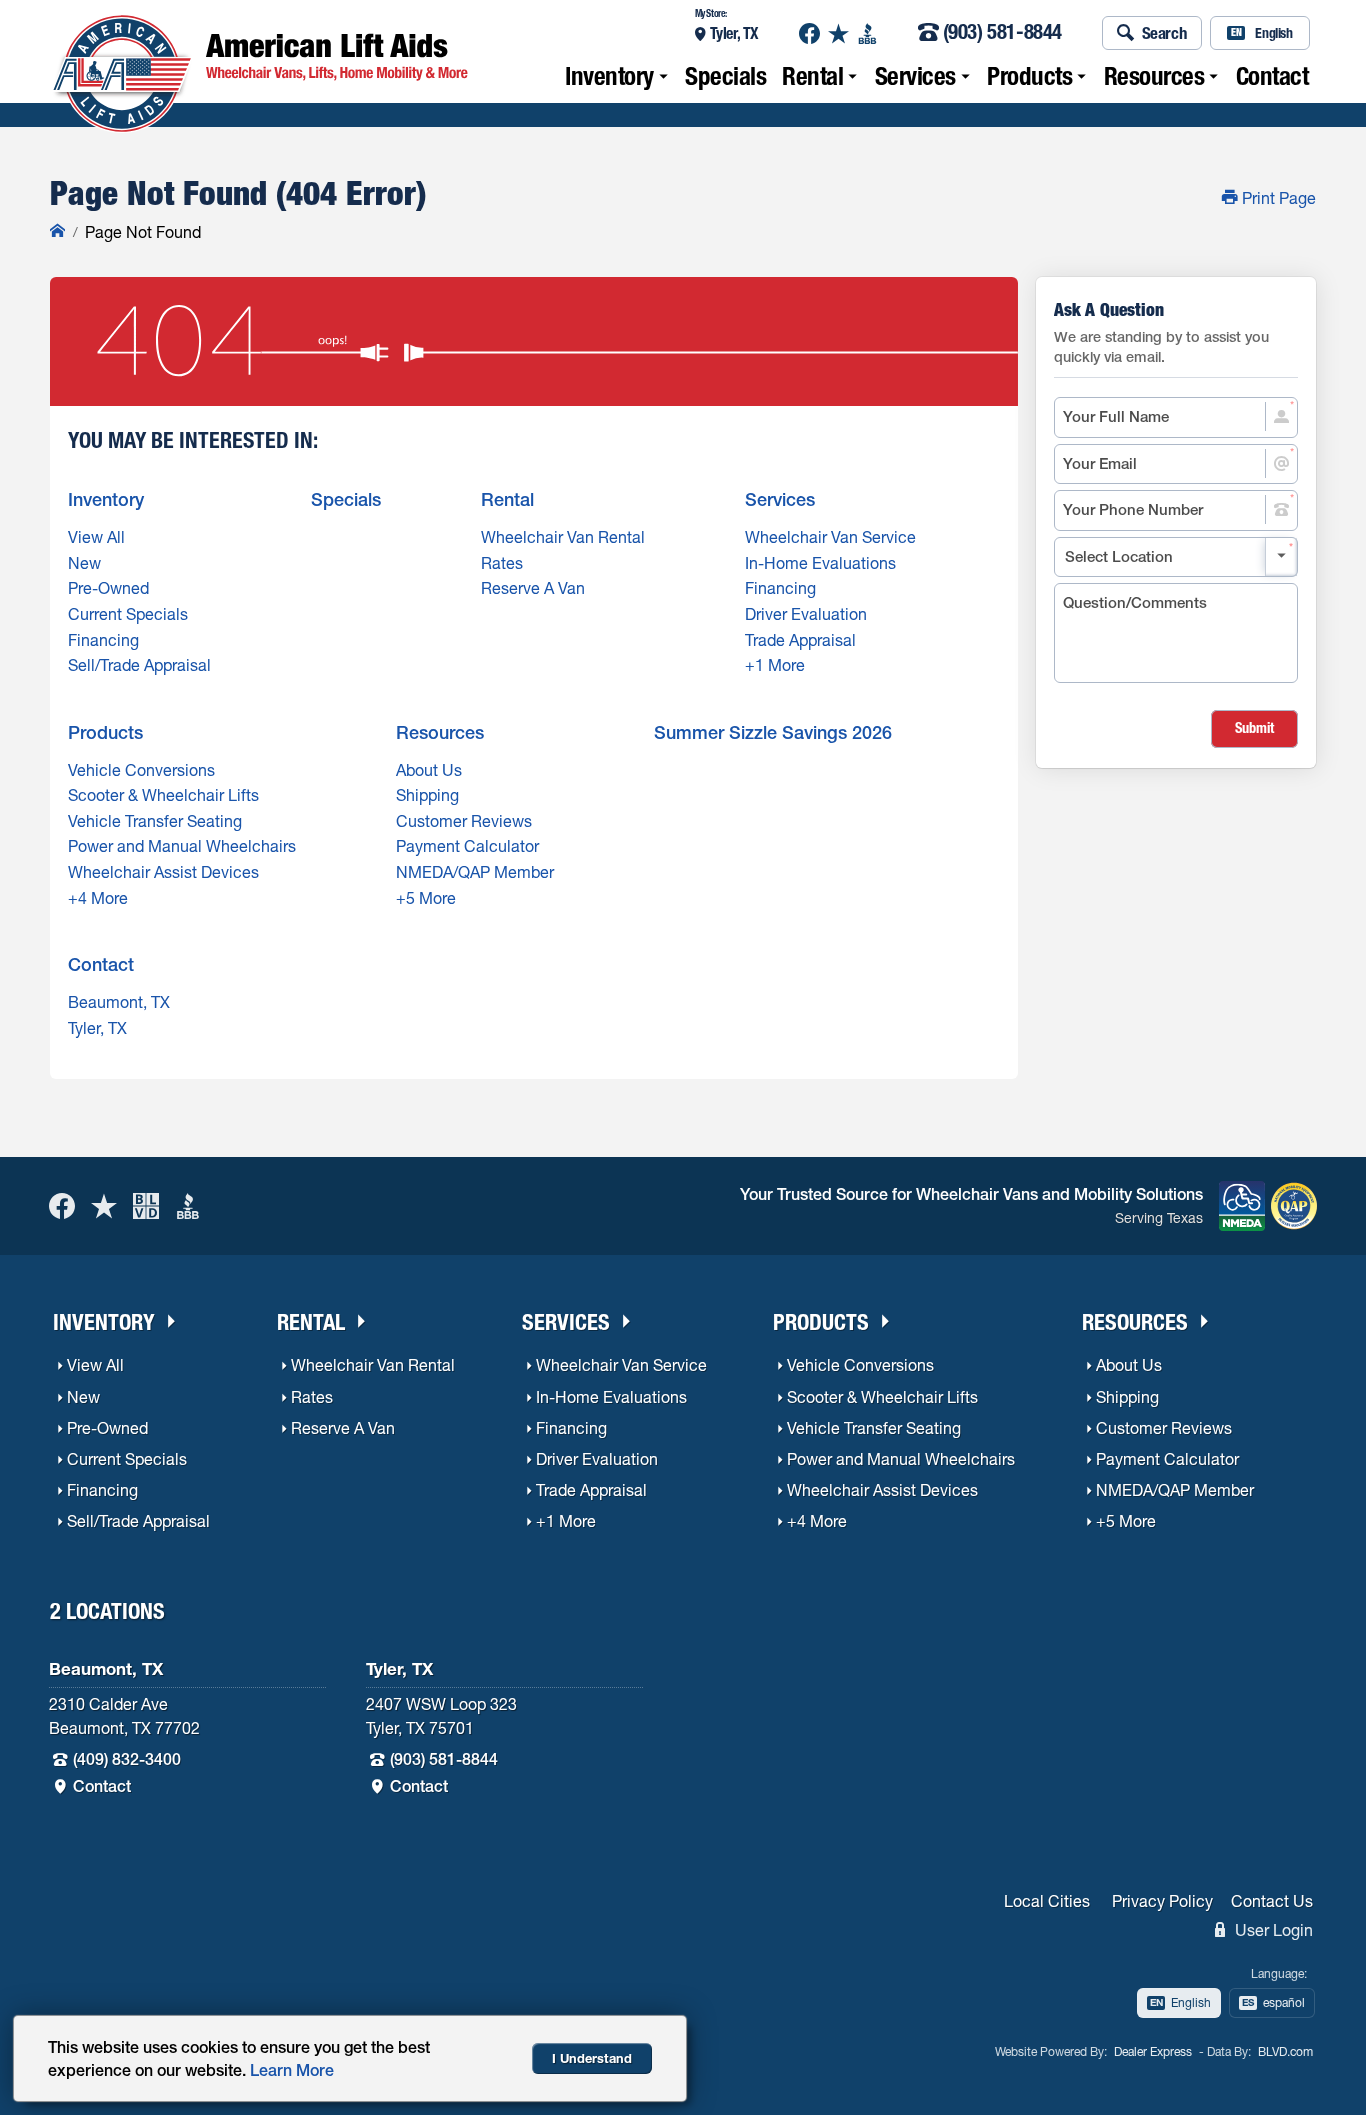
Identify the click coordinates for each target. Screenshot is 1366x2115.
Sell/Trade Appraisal (139, 665)
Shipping (427, 795)
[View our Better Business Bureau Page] (867, 33)
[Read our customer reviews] (838, 33)
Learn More (292, 2070)
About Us (429, 770)
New (84, 563)
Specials (725, 76)
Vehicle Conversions (141, 770)
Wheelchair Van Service (830, 537)
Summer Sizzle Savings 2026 (773, 732)
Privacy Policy (1162, 1901)
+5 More (426, 898)
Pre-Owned (108, 588)
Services (915, 76)
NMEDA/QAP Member (475, 872)
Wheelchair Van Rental (563, 537)
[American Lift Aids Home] (57, 232)
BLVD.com (1285, 2052)
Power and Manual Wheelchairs (182, 846)
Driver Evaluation (806, 614)
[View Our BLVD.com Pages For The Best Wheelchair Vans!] (146, 1205)
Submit (1254, 728)
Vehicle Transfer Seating (155, 821)
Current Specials (128, 614)
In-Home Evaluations (820, 563)
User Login (1272, 1930)
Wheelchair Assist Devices (163, 872)
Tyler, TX (734, 33)
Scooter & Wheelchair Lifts (163, 795)
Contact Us (1272, 1901)
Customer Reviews (464, 821)
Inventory (609, 76)
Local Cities (1047, 1901)
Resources (1154, 76)
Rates (502, 563)
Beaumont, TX (119, 1002)
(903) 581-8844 (1002, 33)
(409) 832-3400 (127, 1759)
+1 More (775, 665)
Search (1165, 32)
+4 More (98, 898)
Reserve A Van (533, 588)
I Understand (592, 2058)
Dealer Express (1153, 2052)
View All (96, 537)
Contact (1272, 76)
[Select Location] (1176, 557)
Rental (812, 76)
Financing (103, 640)
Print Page (1277, 198)
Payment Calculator (467, 846)
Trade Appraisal (800, 640)
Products (1029, 76)
